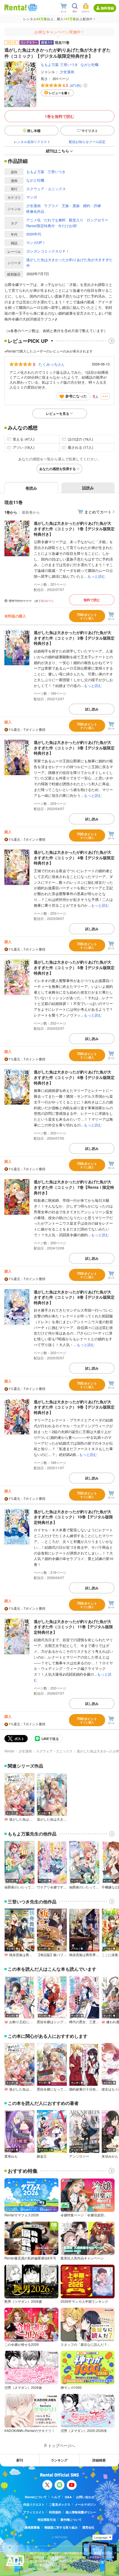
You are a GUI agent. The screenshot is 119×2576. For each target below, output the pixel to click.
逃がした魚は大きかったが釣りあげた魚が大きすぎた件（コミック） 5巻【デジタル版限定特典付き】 (74, 967)
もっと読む (96, 576)
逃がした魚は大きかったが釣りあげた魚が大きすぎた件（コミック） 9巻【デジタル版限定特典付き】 (74, 1407)
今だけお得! (68, 226)
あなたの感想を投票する (58, 469)
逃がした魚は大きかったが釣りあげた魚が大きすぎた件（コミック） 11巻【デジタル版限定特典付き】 (73, 1627)
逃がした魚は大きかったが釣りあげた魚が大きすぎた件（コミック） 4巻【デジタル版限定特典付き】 (74, 857)
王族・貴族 (71, 205)
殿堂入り (76, 220)
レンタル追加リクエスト (32, 141)
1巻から (11, 512)
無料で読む (92, 600)
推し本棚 (34, 131)
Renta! (9, 1751)
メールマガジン (85, 2504)
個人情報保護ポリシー (81, 2512)
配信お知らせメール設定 (87, 141)
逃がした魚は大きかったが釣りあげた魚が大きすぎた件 (69, 262)
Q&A (68, 2497)
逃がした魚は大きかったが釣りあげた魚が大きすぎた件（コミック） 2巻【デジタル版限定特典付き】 (74, 638)
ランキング (59, 2460)
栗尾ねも (11, 2156)
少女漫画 (67, 72)
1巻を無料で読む (59, 116)
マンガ (32, 197)
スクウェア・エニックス (46, 189)
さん (51, 364)
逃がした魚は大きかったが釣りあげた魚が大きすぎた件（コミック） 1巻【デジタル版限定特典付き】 (74, 528)
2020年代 (34, 234)
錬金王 (42, 2156)
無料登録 (107, 8)
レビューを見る (58, 413)
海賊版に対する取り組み (61, 2527)
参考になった (76, 396)
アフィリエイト (34, 2512)
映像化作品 (35, 211)
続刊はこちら (58, 151)
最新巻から (31, 512)
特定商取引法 (47, 2520)
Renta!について (36, 2497)
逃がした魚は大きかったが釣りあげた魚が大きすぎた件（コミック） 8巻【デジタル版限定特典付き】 (74, 1297)
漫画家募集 (32, 2527)
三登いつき (69, 64)
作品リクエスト (34, 2504)
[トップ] (15, 7)
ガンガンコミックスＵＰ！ (48, 251)
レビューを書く (60, 93)
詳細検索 (99, 2460)
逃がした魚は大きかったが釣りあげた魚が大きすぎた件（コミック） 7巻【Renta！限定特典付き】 (74, 1187)
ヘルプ (56, 2497)
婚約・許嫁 (92, 205)
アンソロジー (79, 2156)
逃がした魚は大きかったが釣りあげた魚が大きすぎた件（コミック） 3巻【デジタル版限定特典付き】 (74, 748)
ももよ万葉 (50, 64)
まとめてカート (98, 512)
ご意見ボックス (60, 2504)
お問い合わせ (85, 2497)
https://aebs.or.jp (39, 2569)
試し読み (92, 709)
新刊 (20, 2460)
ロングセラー (97, 220)
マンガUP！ (36, 242)
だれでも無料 (55, 220)
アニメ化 (33, 220)
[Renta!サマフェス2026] (32, 7)
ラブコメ (51, 205)
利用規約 (55, 2512)
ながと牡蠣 (90, 64)
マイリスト (90, 131)
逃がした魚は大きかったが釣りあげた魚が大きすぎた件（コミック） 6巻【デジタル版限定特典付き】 (74, 1077)
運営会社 (88, 2527)
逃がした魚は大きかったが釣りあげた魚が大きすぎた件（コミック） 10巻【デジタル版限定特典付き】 (73, 1517)
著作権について (71, 2520)
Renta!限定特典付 (41, 226)
